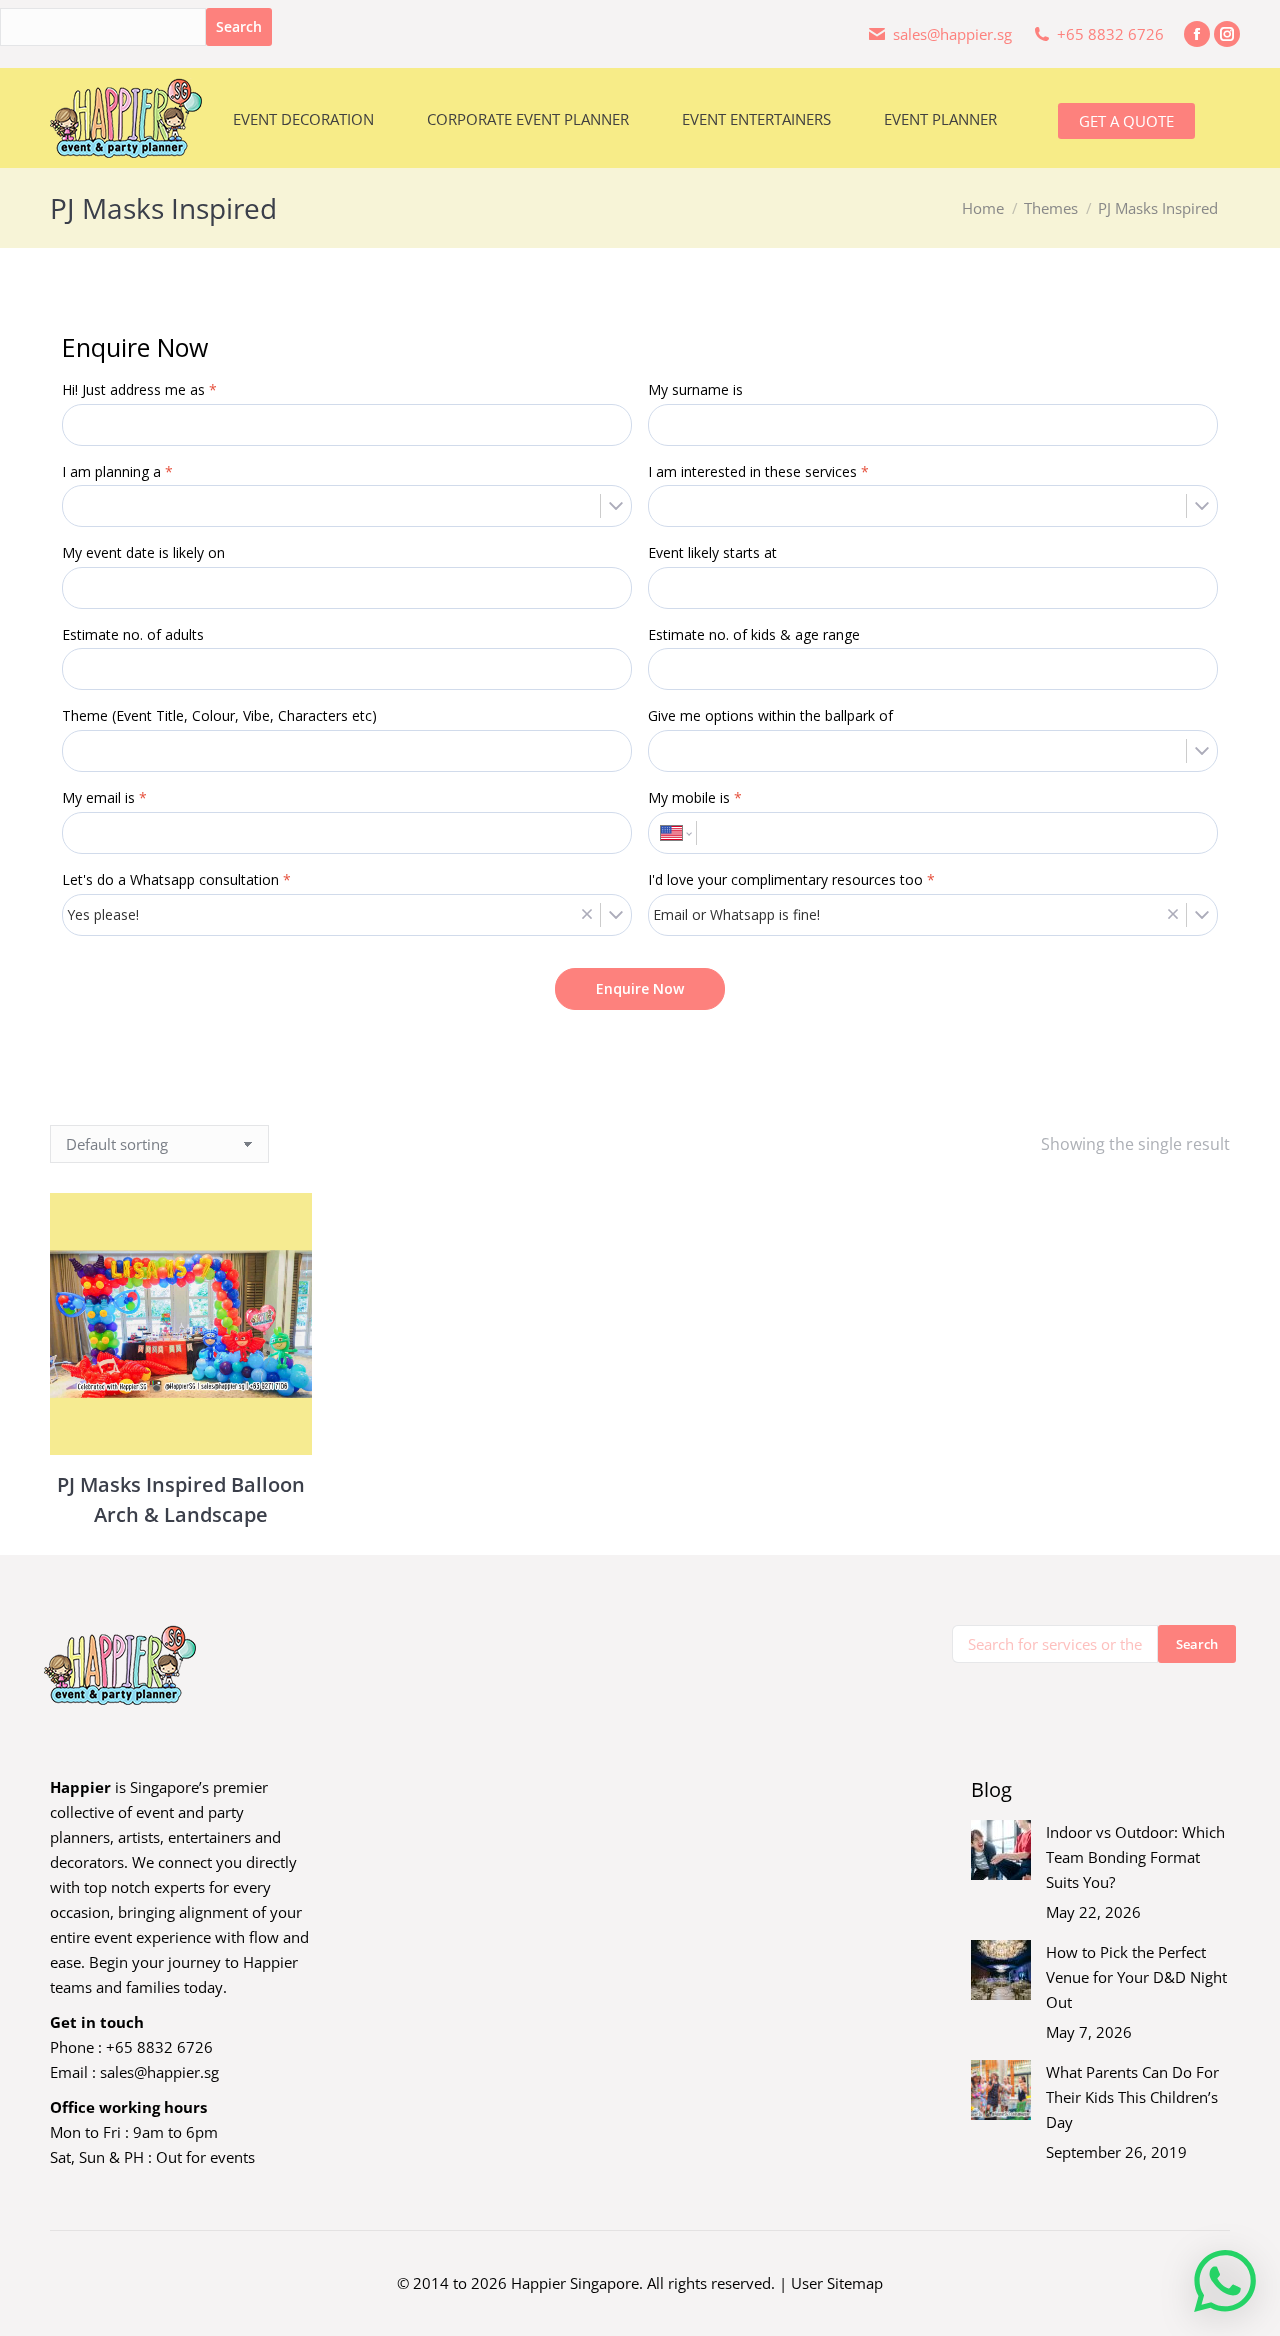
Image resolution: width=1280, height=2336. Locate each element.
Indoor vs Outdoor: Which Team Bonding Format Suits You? (1135, 1857)
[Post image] (1001, 1850)
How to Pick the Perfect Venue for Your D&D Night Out (1136, 1977)
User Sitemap (837, 2283)
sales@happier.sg (159, 2072)
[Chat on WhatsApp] (1225, 2281)
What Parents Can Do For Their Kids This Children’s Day (1132, 2097)
